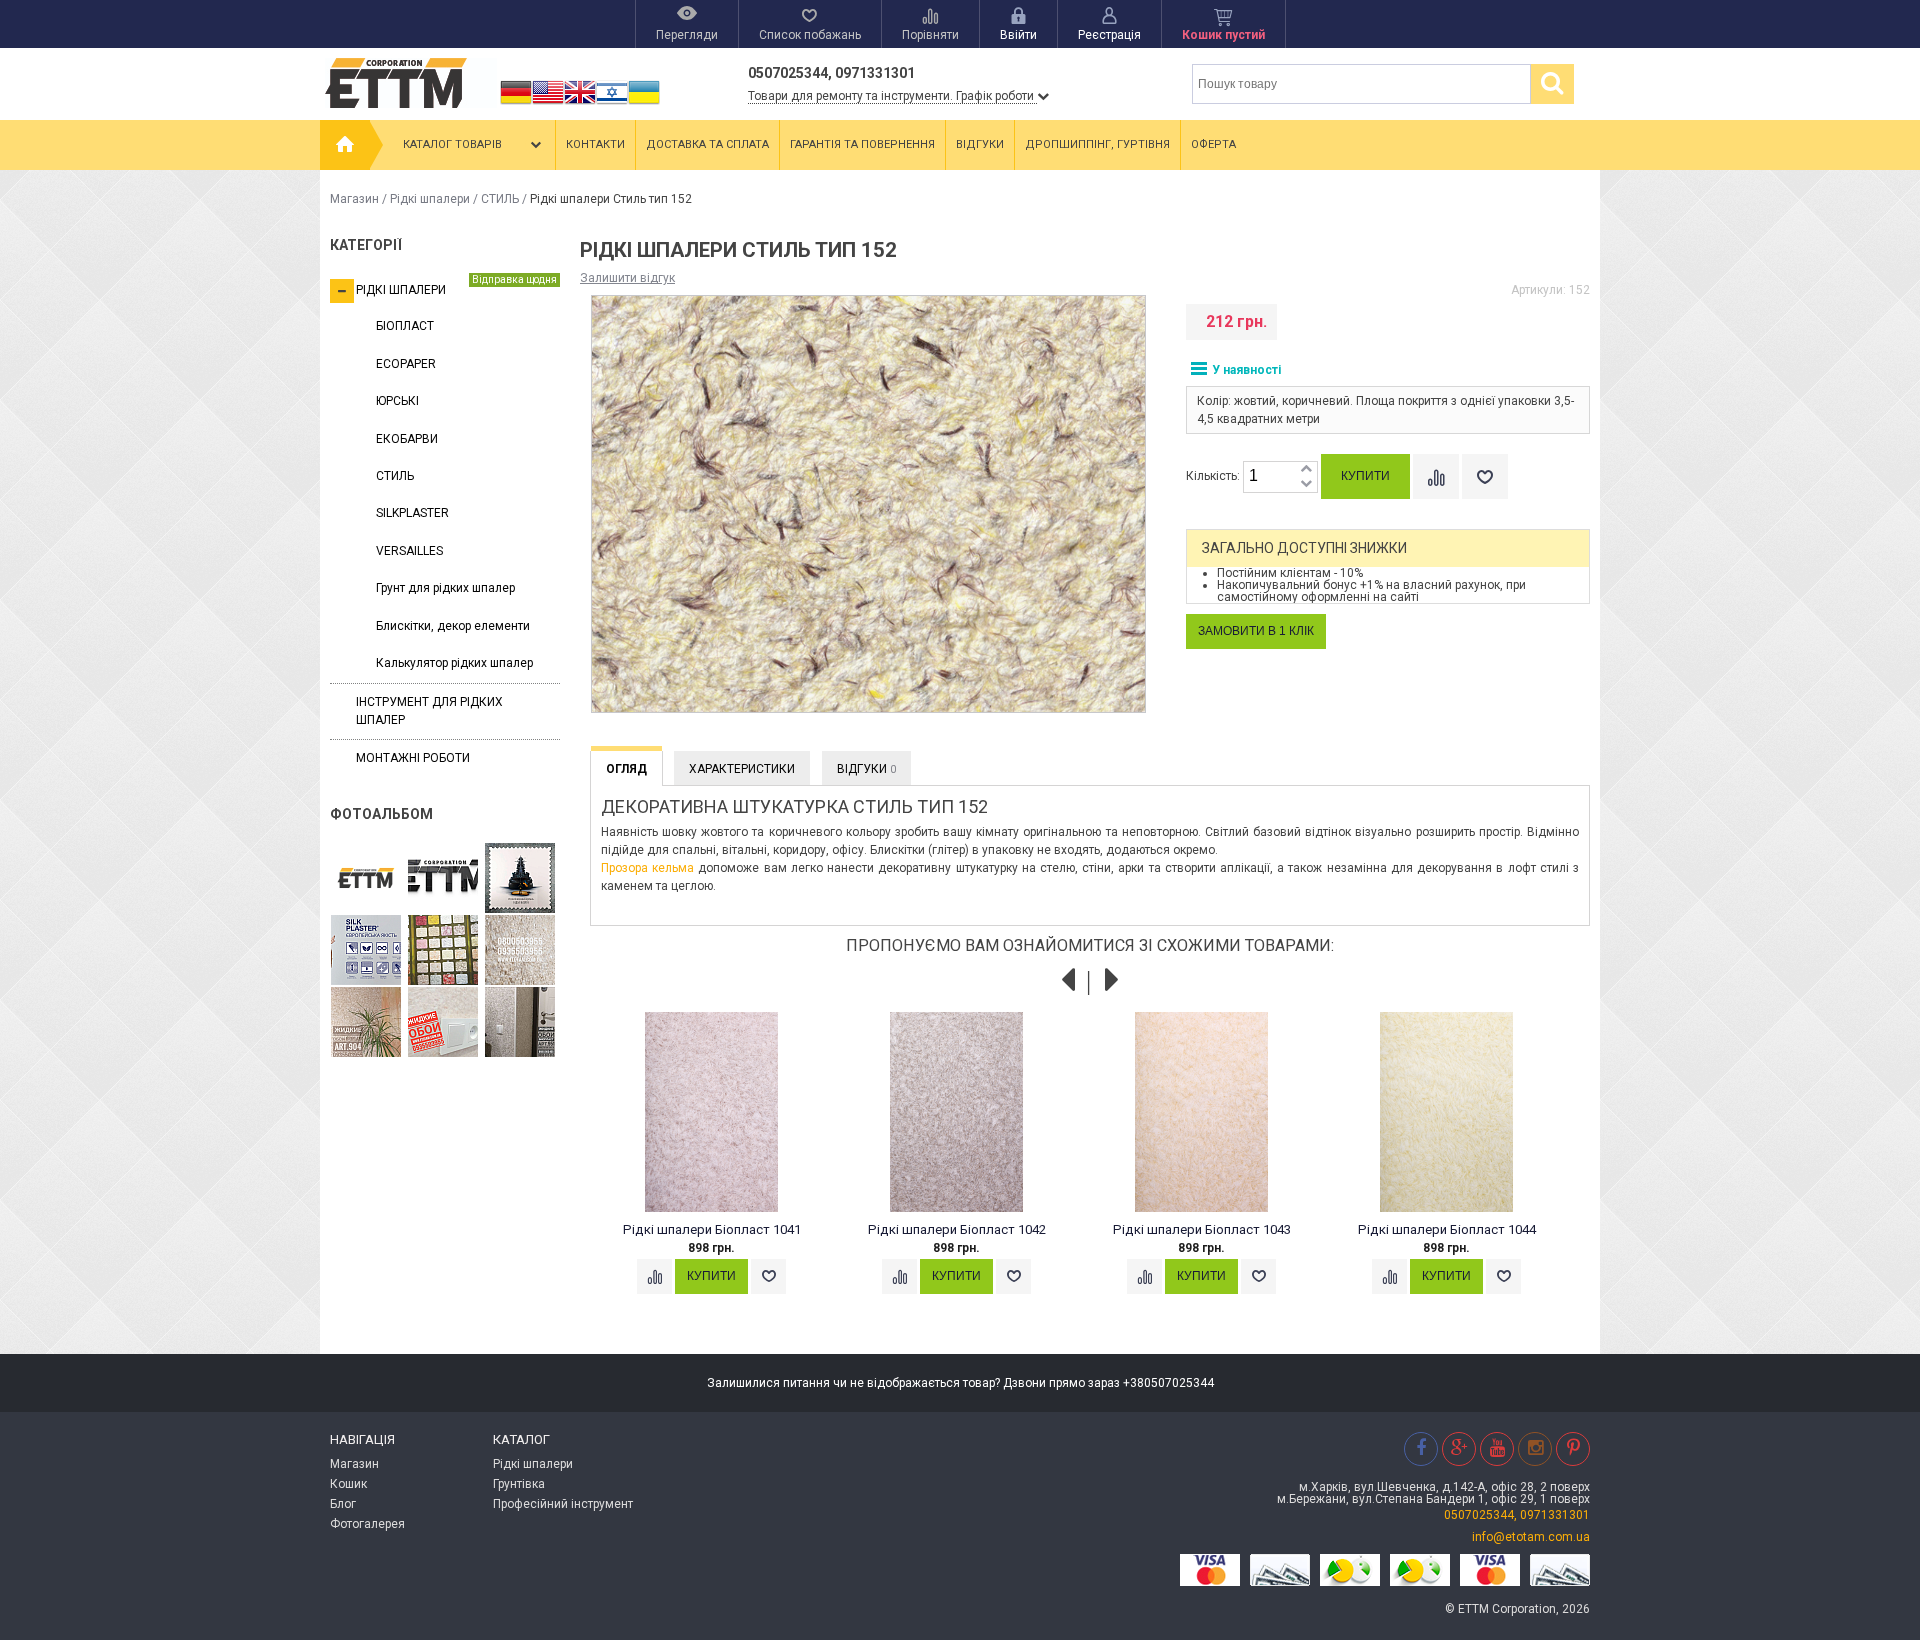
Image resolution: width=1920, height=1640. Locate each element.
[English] (548, 104)
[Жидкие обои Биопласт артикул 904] (520, 951)
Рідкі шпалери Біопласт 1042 (957, 1229)
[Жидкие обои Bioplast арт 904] (366, 1023)
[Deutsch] (516, 104)
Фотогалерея (367, 1524)
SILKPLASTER (412, 513)
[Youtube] (1497, 1448)
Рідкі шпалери (430, 199)
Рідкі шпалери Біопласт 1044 (1447, 1229)
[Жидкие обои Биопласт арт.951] (520, 1023)
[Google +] (1459, 1448)
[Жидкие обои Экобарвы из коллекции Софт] (443, 1023)
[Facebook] (1421, 1448)
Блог (343, 1504)
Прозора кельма (647, 868)
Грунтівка (519, 1484)
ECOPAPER (406, 364)
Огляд (626, 769)
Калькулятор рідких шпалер (454, 663)
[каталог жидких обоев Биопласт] (443, 951)
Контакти (595, 144)
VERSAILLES (409, 551)
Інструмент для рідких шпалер (429, 710)
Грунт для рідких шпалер (445, 588)
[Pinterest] (1573, 1448)
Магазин (354, 199)
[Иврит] (612, 104)
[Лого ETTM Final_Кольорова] (366, 879)
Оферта (1213, 144)
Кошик (348, 1484)
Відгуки (980, 144)
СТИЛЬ (500, 199)
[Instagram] (1535, 1448)
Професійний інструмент (563, 1504)
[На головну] (345, 145)
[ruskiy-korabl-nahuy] (520, 879)
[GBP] (580, 104)
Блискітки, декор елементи (453, 626)
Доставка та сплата (707, 144)
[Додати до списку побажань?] (1485, 476)
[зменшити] (1306, 484)
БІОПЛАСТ (405, 326)
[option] (722, 1172)
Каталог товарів (452, 144)
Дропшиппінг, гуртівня (1097, 144)
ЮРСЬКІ (397, 401)
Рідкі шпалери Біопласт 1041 (712, 1229)
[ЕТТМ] (443, 879)
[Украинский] (644, 104)
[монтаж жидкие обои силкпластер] (366, 951)
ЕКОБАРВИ (407, 439)
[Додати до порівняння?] (1436, 476)
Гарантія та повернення (862, 144)
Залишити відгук (627, 278)
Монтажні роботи (413, 758)
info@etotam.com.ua (1531, 1537)
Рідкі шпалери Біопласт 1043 (1202, 1229)
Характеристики (742, 769)
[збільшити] (1306, 469)
